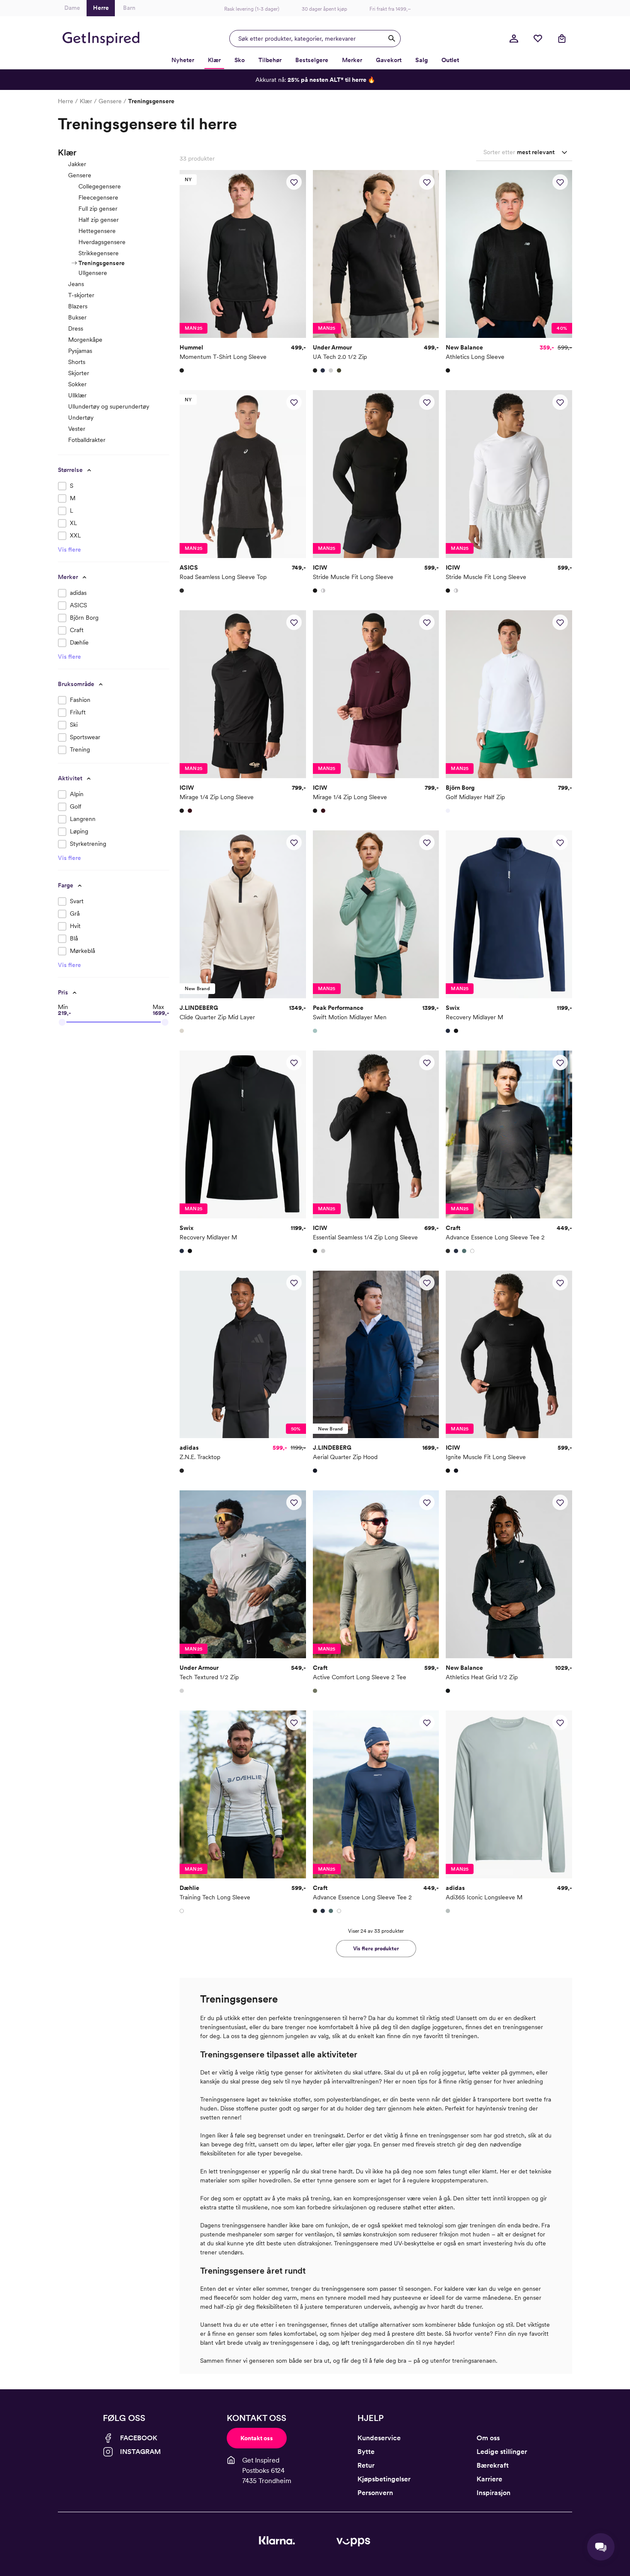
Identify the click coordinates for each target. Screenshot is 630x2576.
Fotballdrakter (87, 440)
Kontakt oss (257, 2438)
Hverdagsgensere (102, 242)
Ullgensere (93, 273)
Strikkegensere (99, 253)
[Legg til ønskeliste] (294, 182)
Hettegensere (97, 231)
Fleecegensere (98, 197)
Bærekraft (493, 2465)
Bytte (366, 2452)
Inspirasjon (493, 2493)
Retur (366, 2465)
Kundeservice (379, 2438)
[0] (538, 39)
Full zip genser (98, 209)
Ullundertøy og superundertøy (109, 406)
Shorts (77, 362)
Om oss (488, 2438)
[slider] (62, 1022)
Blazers (78, 306)
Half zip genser (99, 220)
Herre (66, 101)
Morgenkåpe (85, 340)
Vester (77, 429)
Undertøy (81, 418)
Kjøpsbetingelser (384, 2479)
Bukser (77, 317)
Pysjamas (80, 351)
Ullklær (77, 395)
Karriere (489, 2479)
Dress (76, 328)
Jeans (76, 284)
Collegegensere (100, 186)
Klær (86, 101)
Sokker (77, 384)
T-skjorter (81, 295)
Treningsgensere (102, 263)
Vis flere (69, 549)
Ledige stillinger (502, 2452)
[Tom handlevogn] (562, 39)
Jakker (77, 164)
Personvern (375, 2493)
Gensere (110, 101)
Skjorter (79, 373)
